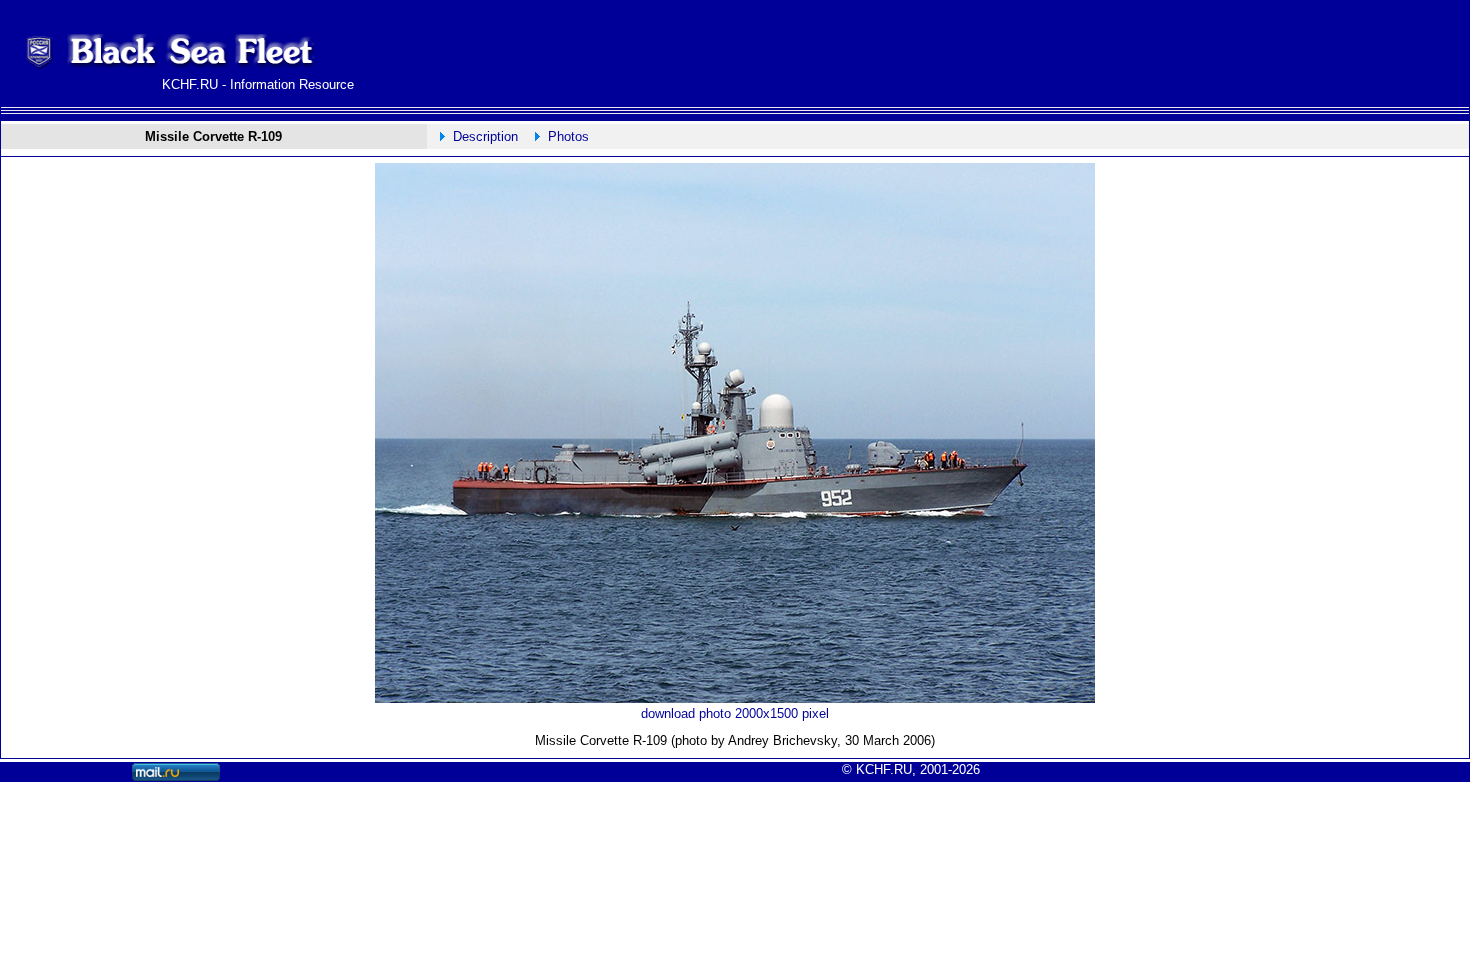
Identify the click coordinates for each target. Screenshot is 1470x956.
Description (485, 136)
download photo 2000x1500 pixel (735, 713)
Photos (568, 136)
